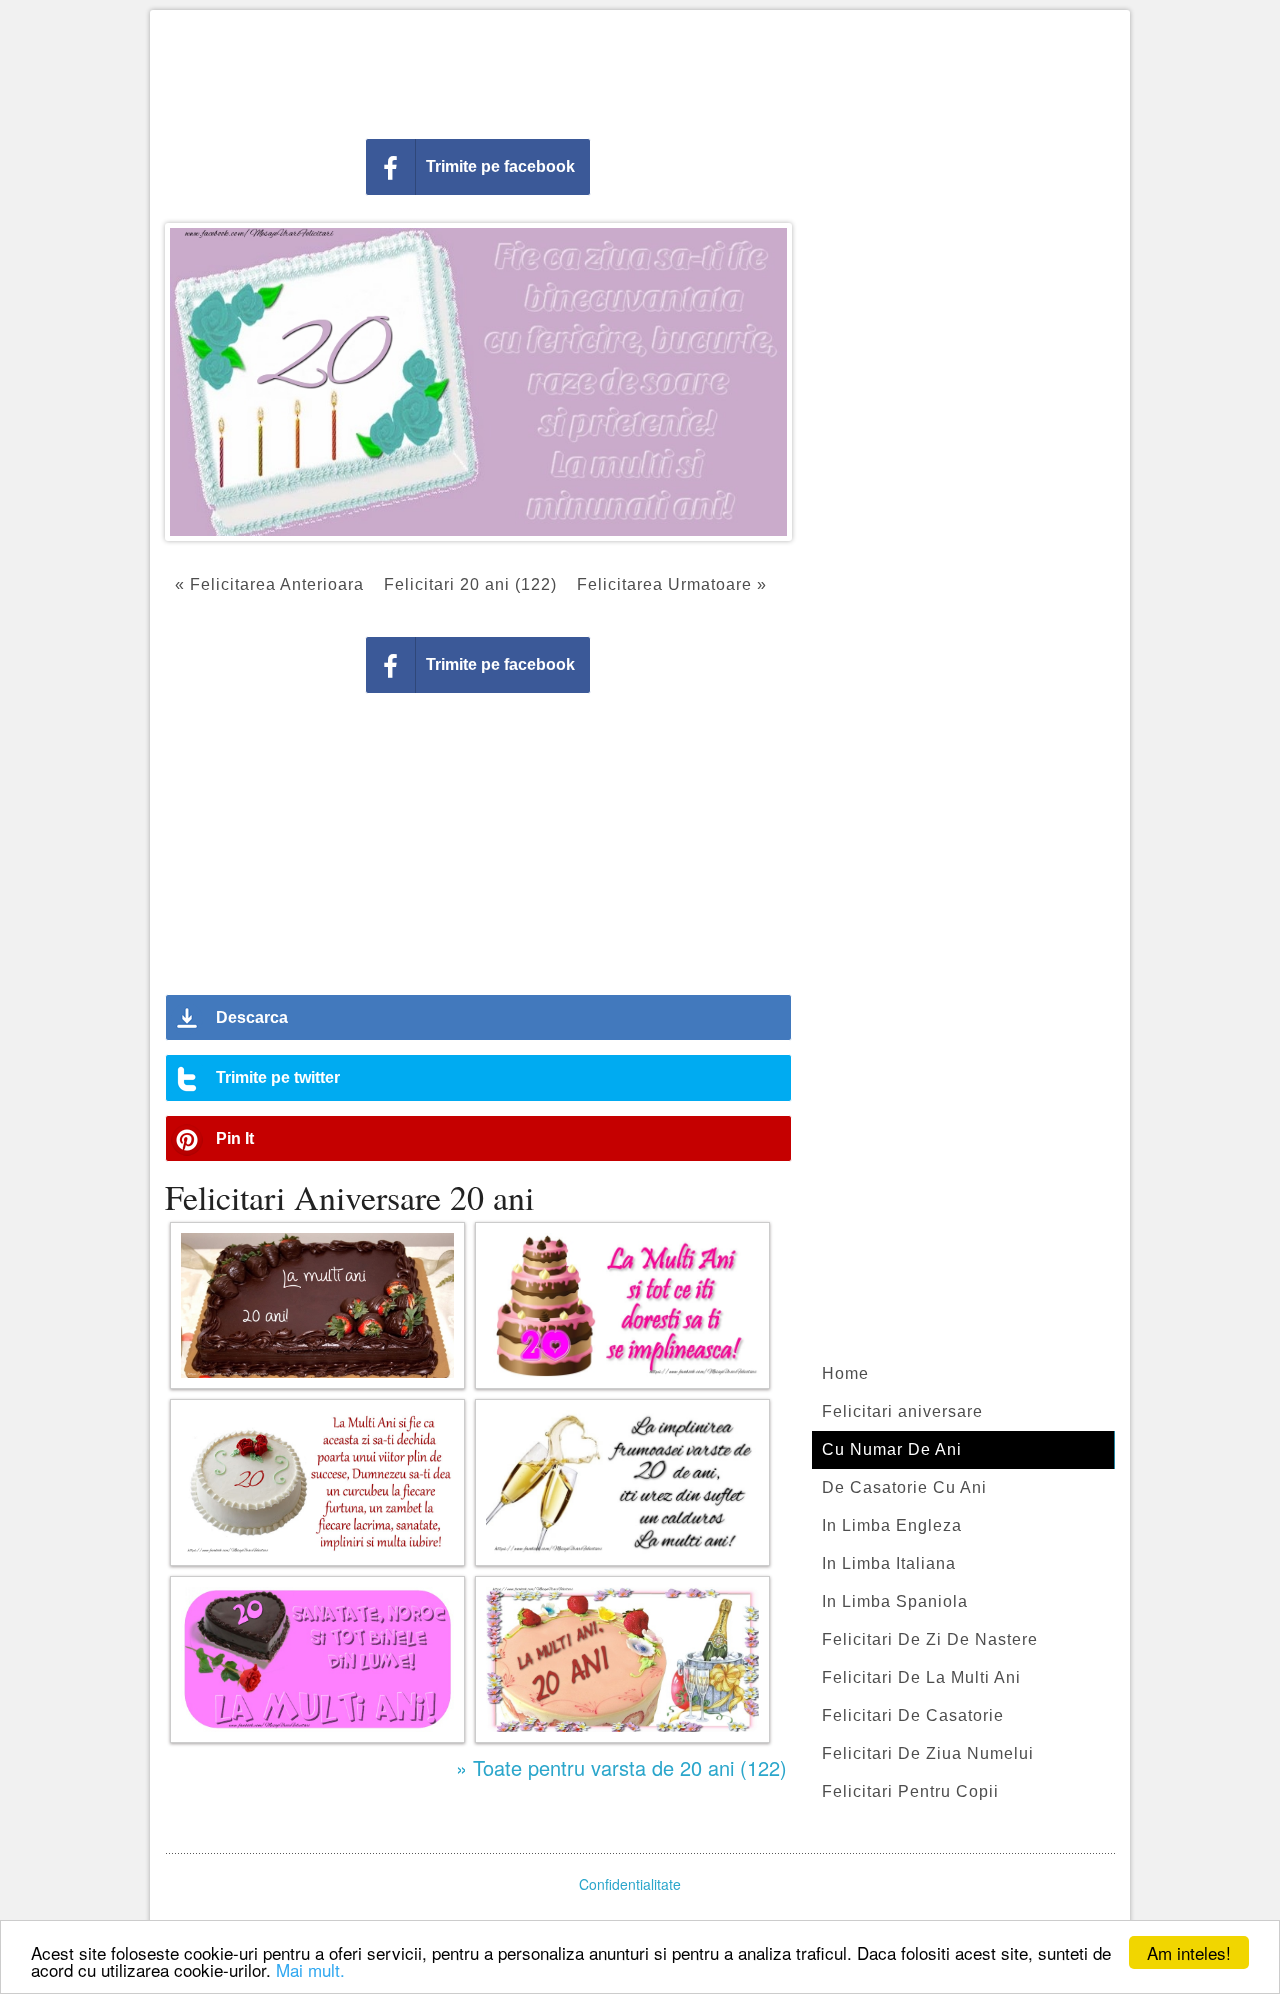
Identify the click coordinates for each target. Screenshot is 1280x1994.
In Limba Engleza (892, 1525)
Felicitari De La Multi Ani (921, 1677)
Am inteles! (1189, 1952)
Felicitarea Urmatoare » (672, 584)
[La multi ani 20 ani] (622, 1659)
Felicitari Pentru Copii (910, 1791)
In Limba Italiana (889, 1563)
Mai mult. (310, 1969)
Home (845, 1373)
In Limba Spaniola (895, 1601)
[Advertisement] (640, 70)
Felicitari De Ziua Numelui (928, 1753)
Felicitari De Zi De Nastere (930, 1639)
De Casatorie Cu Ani (904, 1487)
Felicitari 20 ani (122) (470, 584)
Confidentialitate (630, 1884)
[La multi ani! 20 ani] (317, 1305)
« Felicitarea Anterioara (269, 584)
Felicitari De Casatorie (913, 1715)
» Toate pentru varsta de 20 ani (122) (621, 1767)
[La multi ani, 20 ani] (317, 1659)
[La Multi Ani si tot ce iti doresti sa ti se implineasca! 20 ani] (622, 1305)
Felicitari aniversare (902, 1411)
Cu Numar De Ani (892, 1449)
